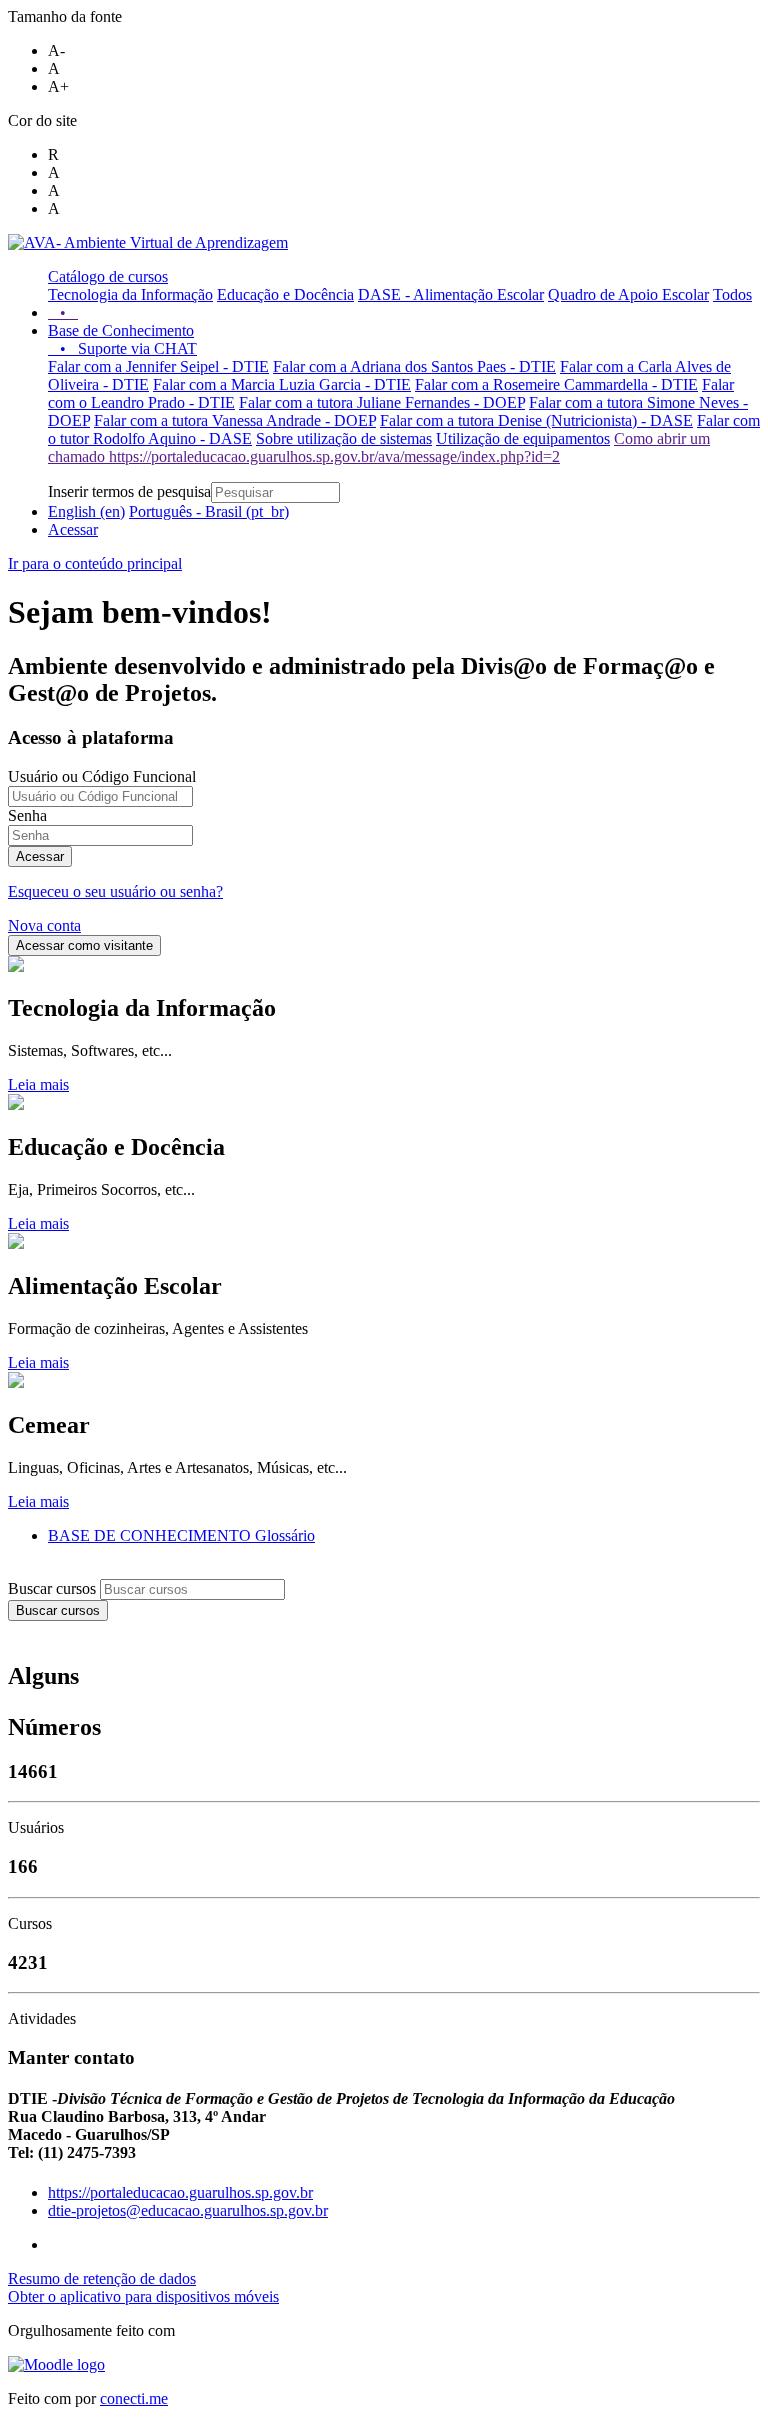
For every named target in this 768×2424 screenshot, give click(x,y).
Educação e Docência (285, 294)
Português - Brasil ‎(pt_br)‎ (209, 511)
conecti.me (134, 2398)
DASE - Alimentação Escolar (451, 294)
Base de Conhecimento (121, 330)
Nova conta (44, 925)
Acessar (73, 529)
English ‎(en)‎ (86, 511)
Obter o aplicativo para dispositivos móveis (143, 2296)
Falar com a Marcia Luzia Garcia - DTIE (282, 384)
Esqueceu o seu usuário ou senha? (115, 891)
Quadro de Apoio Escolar (628, 294)
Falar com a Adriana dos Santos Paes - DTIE (414, 366)
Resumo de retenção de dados (102, 2278)
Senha (27, 815)
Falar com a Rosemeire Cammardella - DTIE (556, 384)
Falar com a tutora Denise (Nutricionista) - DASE (536, 420)
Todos (732, 294)
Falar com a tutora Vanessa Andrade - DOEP (235, 420)
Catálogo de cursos (108, 276)
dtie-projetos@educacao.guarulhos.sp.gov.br (188, 2210)
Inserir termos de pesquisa (129, 491)
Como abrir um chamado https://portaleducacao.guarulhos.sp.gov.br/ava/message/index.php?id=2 (379, 447)
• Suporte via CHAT (122, 348)
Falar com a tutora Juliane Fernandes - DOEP (382, 402)
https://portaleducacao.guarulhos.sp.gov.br (180, 2192)
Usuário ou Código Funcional (102, 776)
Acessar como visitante (84, 945)
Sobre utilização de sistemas (344, 438)
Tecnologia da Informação (130, 294)
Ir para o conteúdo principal (95, 563)
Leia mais (38, 1084)
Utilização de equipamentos (523, 438)
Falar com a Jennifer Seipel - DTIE (158, 366)
